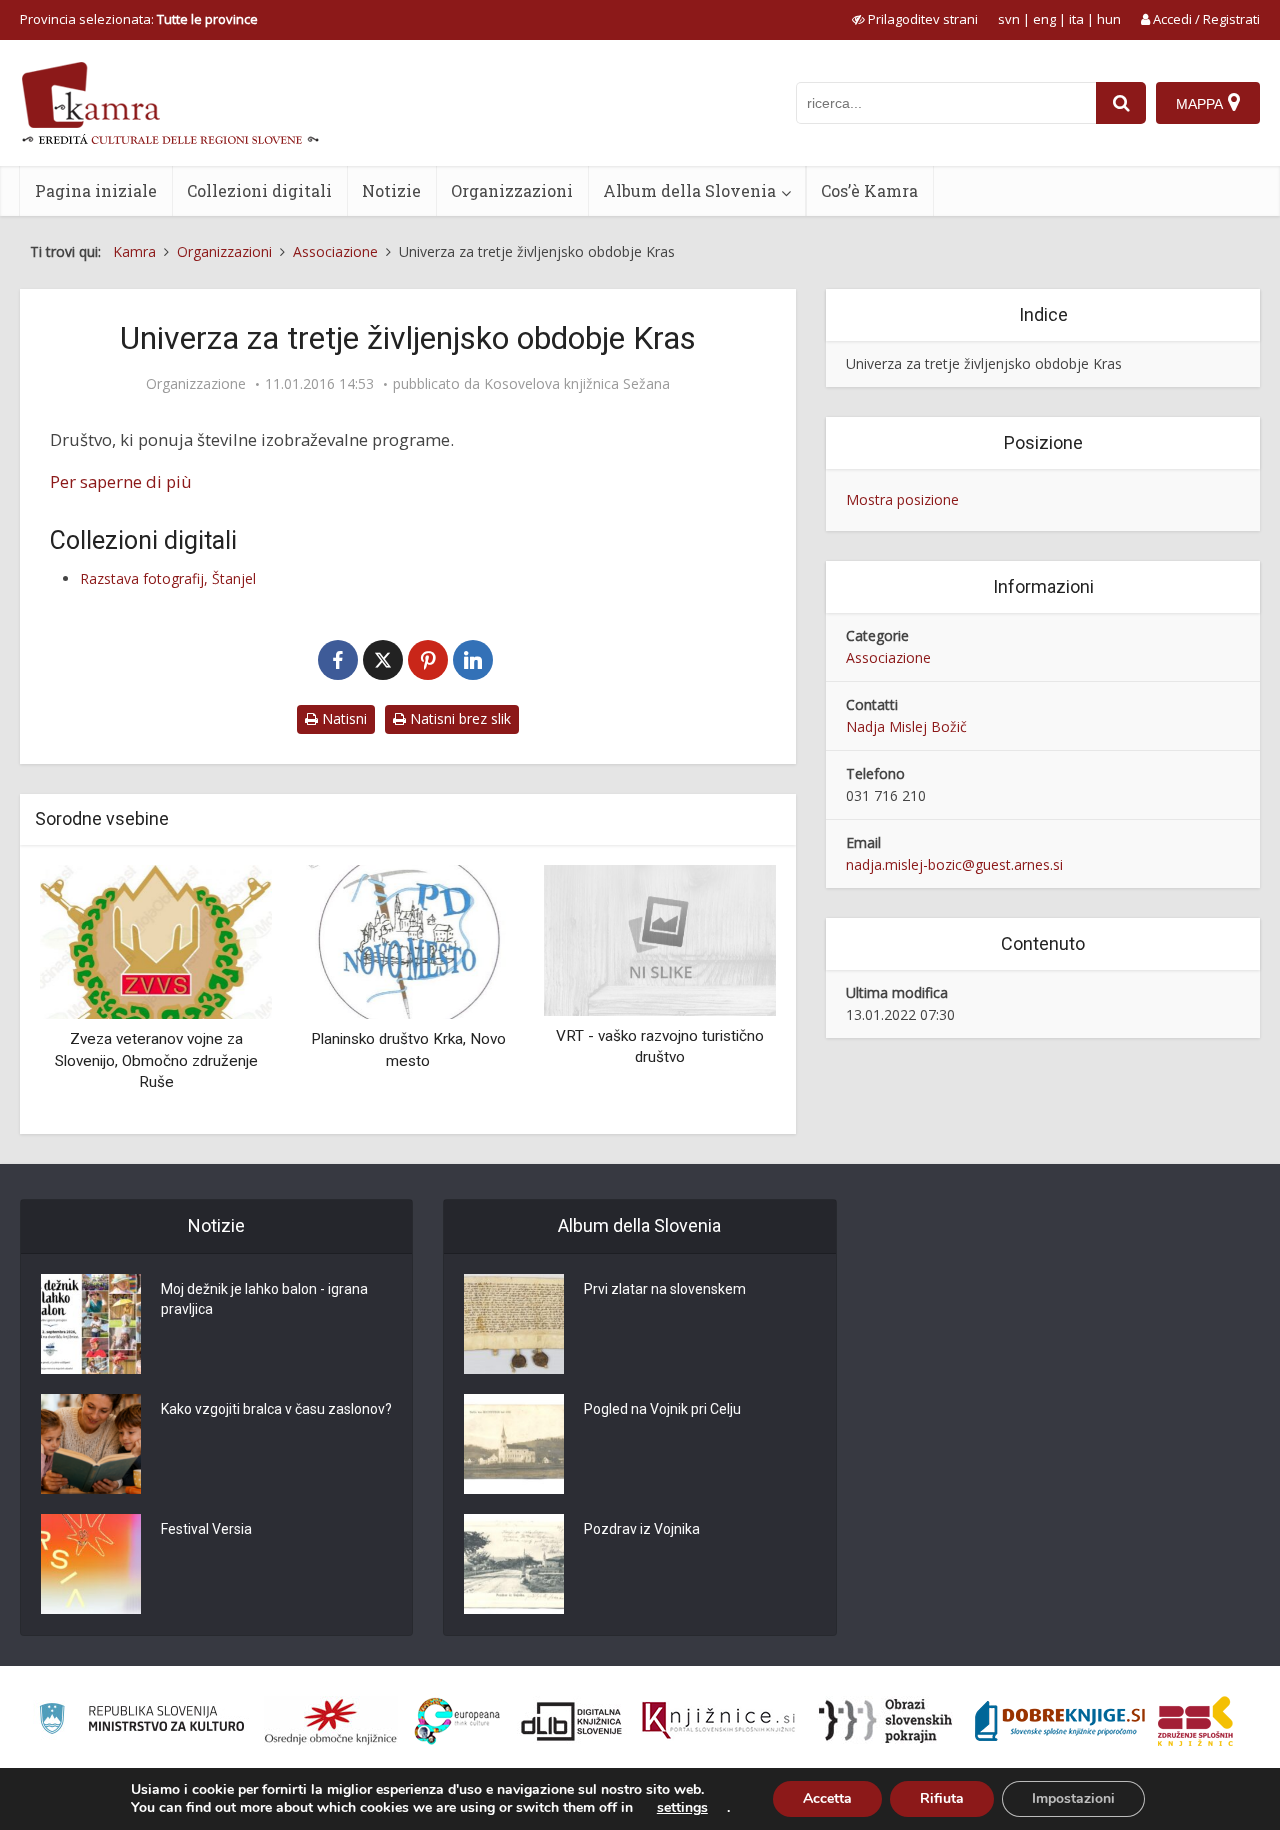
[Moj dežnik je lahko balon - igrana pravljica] (91, 1324)
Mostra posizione (902, 499)
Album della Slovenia (689, 190)
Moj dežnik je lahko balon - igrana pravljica (264, 1299)
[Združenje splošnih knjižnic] (1195, 1721)
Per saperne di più (121, 481)
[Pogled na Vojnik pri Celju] (514, 1444)
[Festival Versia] (91, 1564)
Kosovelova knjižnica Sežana (577, 384)
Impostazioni (1073, 1798)
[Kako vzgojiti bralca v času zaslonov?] (91, 1444)
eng (1044, 19)
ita (1076, 19)
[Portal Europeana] (457, 1721)
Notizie (391, 190)
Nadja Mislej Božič (906, 726)
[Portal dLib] (572, 1721)
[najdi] (1121, 103)
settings (682, 1808)
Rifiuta (942, 1798)
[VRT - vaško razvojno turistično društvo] (660, 938)
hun (1109, 19)
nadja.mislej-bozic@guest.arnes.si (954, 864)
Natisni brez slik (458, 718)
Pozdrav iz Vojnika (642, 1529)
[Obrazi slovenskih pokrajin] (885, 1721)
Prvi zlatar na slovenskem (665, 1289)
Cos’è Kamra (869, 190)
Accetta (827, 1798)
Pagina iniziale (96, 190)
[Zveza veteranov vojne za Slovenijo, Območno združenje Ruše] (156, 940)
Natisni (342, 718)
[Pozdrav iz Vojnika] (514, 1564)
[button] (726, 992)
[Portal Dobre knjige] (1060, 1721)
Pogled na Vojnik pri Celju (662, 1409)
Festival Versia (206, 1529)
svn (1009, 19)
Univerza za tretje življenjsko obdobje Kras (984, 363)
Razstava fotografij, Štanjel (168, 578)
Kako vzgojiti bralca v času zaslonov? (276, 1409)
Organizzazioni (512, 190)
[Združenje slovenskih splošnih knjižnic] (718, 1721)
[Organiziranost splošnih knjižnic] (331, 1721)
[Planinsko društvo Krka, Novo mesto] (408, 940)
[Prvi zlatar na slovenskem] (514, 1324)
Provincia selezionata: (139, 19)
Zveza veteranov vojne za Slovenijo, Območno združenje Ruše (156, 1060)
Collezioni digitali (259, 190)
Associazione (888, 657)
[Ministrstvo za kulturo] (141, 1721)
